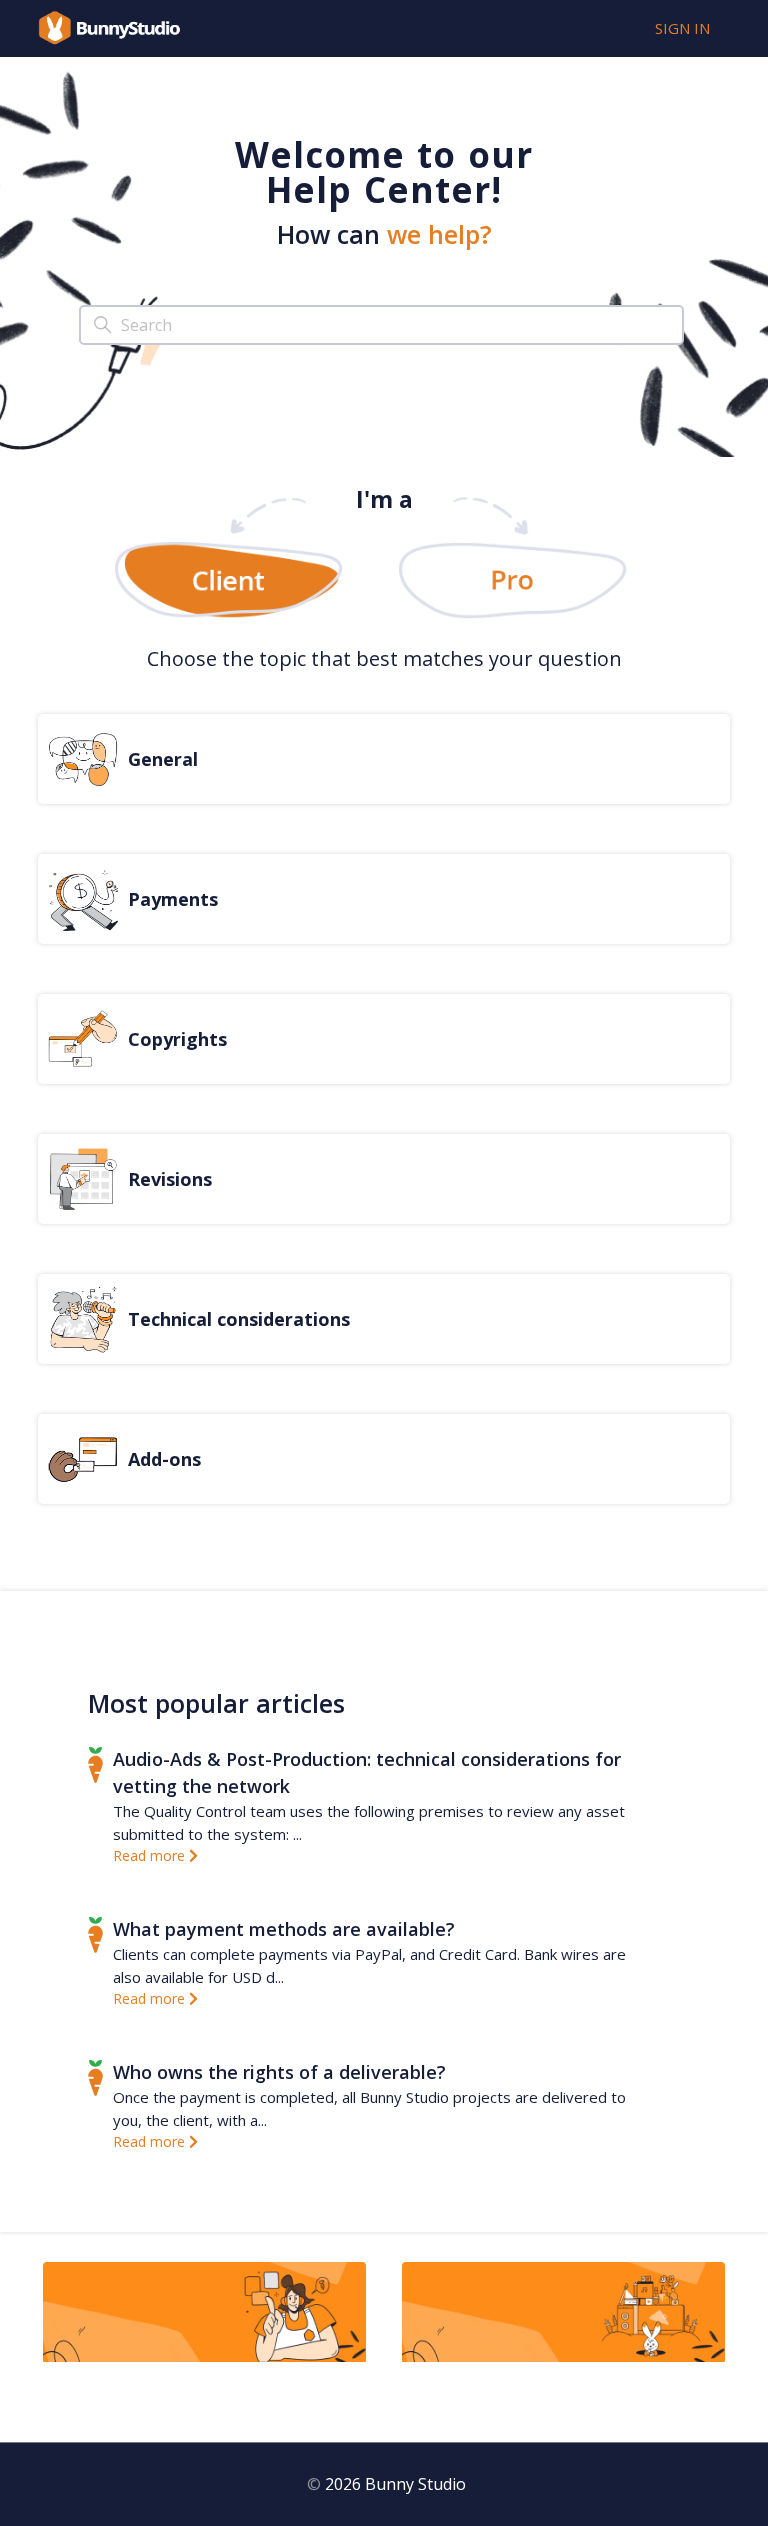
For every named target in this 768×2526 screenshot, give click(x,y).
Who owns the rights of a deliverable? (279, 2072)
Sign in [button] (682, 28)
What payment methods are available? (284, 1929)
